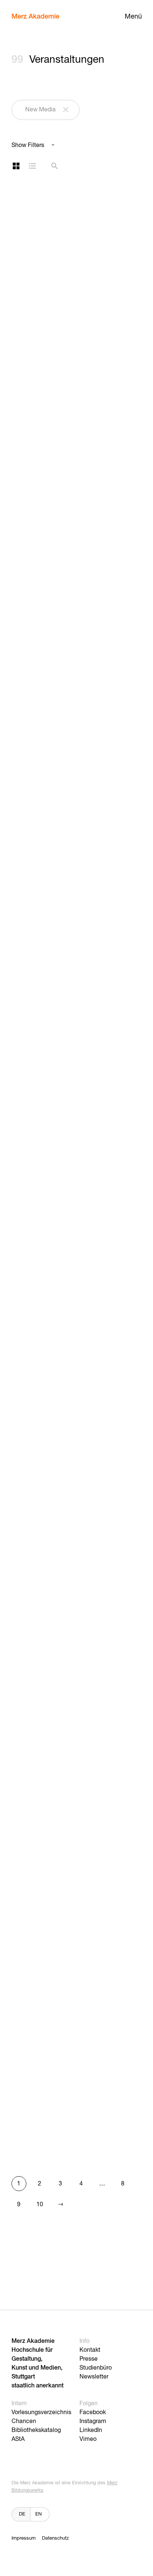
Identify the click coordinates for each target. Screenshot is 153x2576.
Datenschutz (55, 2538)
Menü (133, 17)
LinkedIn (91, 2430)
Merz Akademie (35, 17)
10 (40, 2205)
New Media (40, 110)
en (38, 2514)
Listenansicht (32, 166)
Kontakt (90, 2350)
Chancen (24, 2422)
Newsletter (94, 2377)
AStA (18, 2439)
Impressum (24, 2538)
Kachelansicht (16, 166)
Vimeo (88, 2439)
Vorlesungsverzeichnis (41, 2413)
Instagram (93, 2422)
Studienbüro (96, 2368)
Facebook (93, 2413)
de (22, 2514)
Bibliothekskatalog (36, 2430)
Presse (89, 2359)
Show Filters (28, 146)
